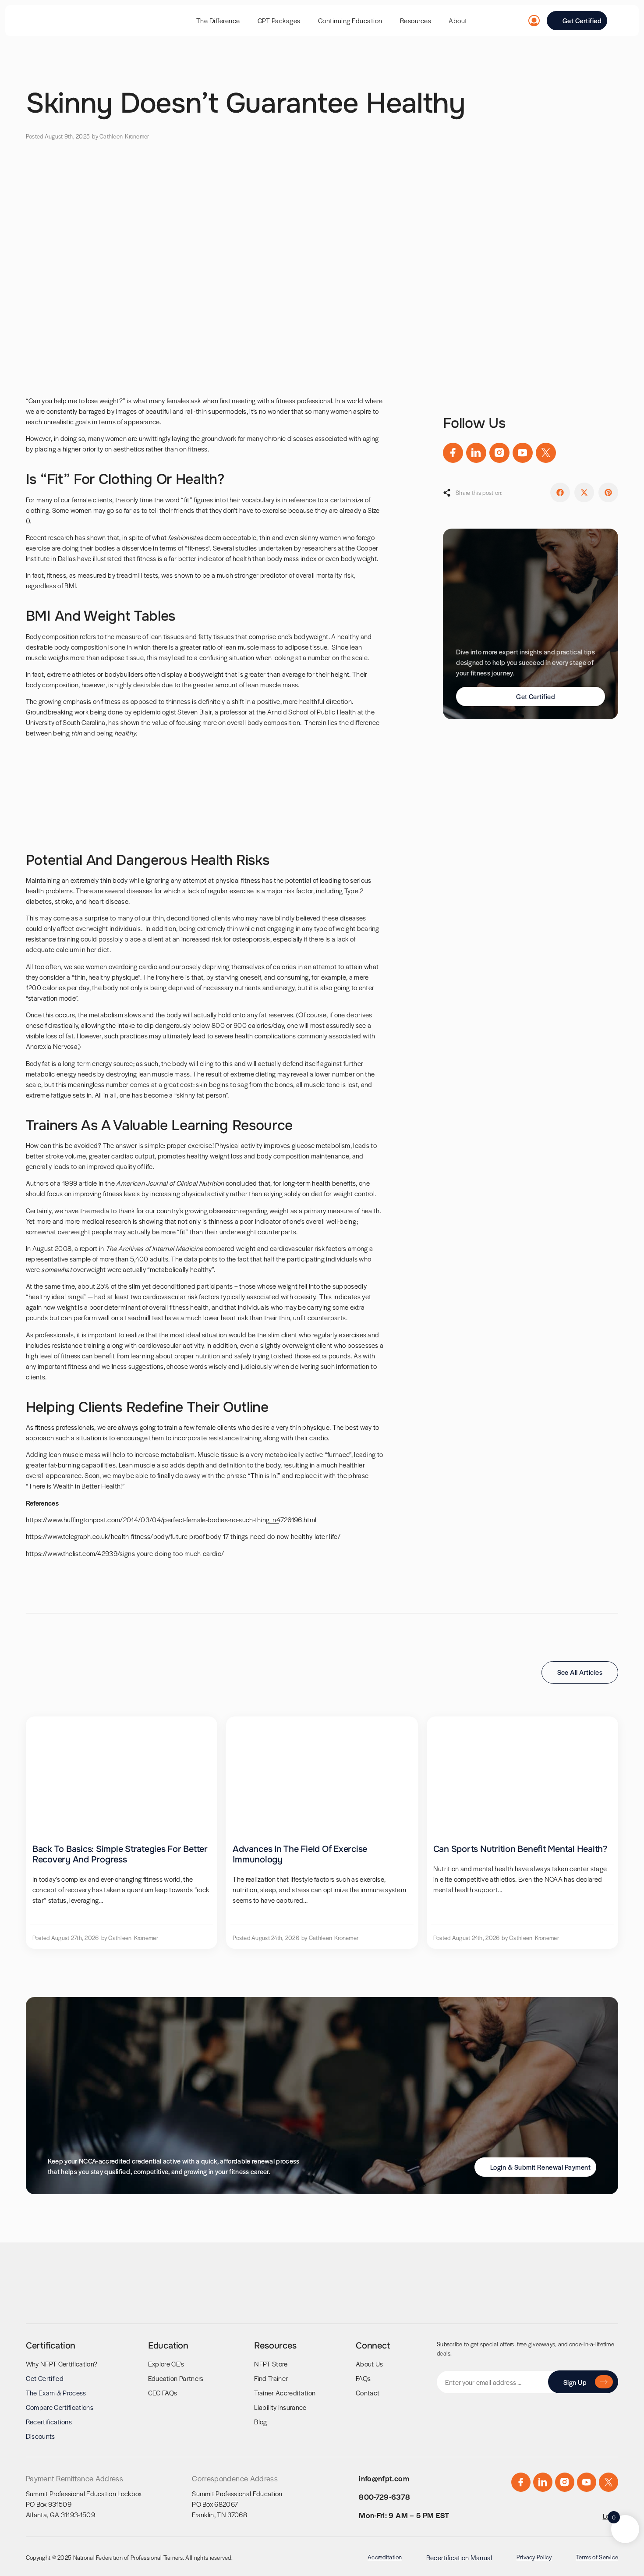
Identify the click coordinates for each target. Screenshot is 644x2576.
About (458, 20)
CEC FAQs (163, 2393)
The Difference (218, 20)
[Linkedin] (476, 453)
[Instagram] (499, 453)
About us (370, 2364)
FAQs (363, 2378)
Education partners (176, 2378)
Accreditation (385, 2557)
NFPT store (271, 2364)
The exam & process (56, 2393)
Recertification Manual (459, 2557)
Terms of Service (597, 2557)
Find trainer (271, 2378)
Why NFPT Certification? (62, 2364)
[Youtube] (523, 453)
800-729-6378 (384, 2497)
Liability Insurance (280, 2407)
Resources (416, 20)
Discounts (41, 2436)
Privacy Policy (534, 2557)
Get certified (45, 2378)
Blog (260, 2421)
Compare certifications (60, 2407)
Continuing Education (350, 20)
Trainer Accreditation (285, 2393)
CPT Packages (279, 20)
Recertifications (49, 2421)
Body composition (52, 636)
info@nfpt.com (384, 2478)
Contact (368, 2393)
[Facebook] (453, 453)
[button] (560, 492)
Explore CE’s (166, 2364)
